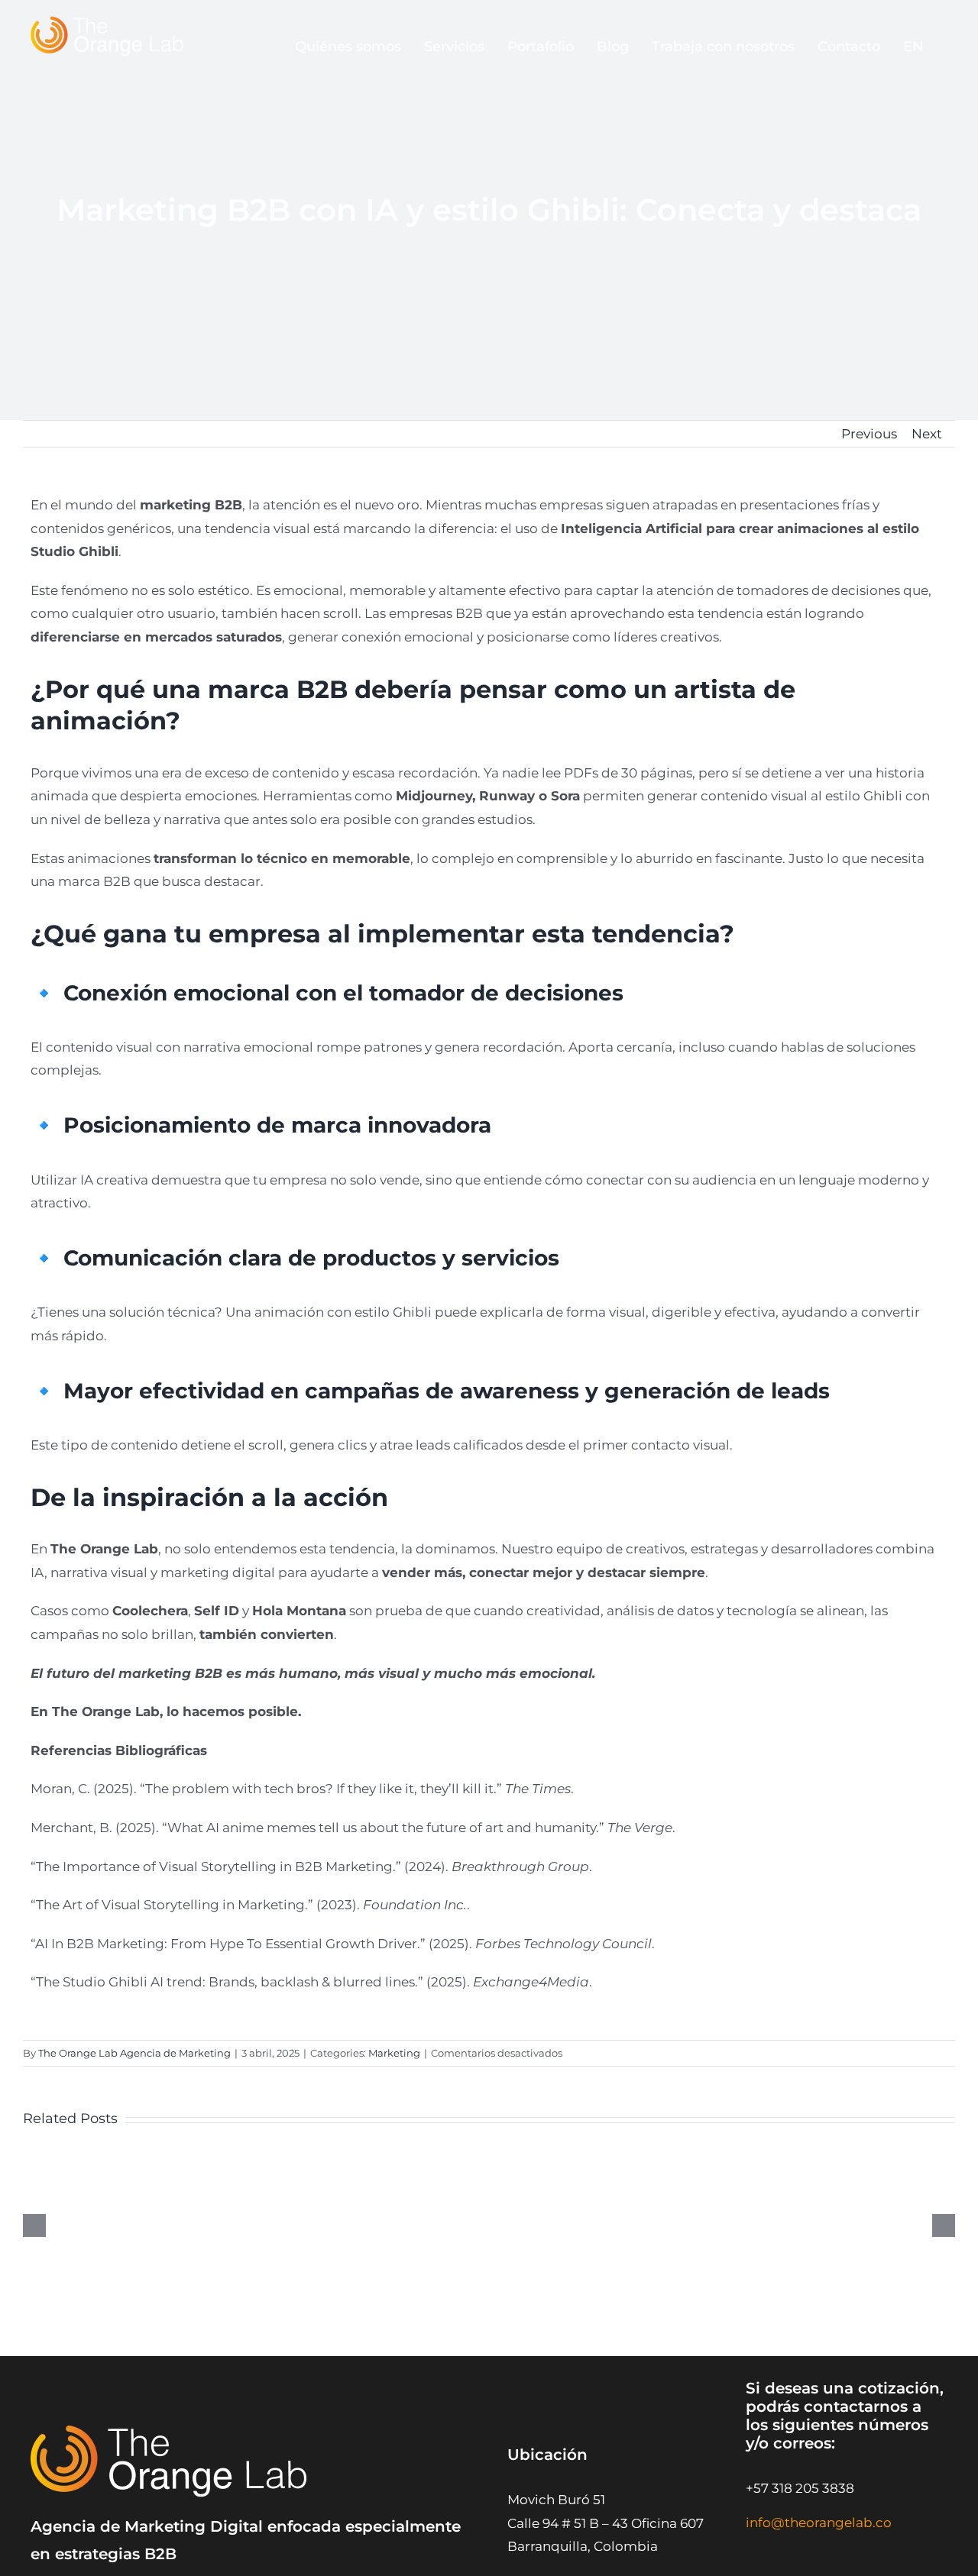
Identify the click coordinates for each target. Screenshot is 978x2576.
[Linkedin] (828, 2554)
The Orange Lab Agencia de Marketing (134, 2053)
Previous (869, 434)
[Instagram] (759, 2554)
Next (927, 434)
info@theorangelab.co (819, 2523)
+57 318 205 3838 (800, 2488)
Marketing (394, 2053)
